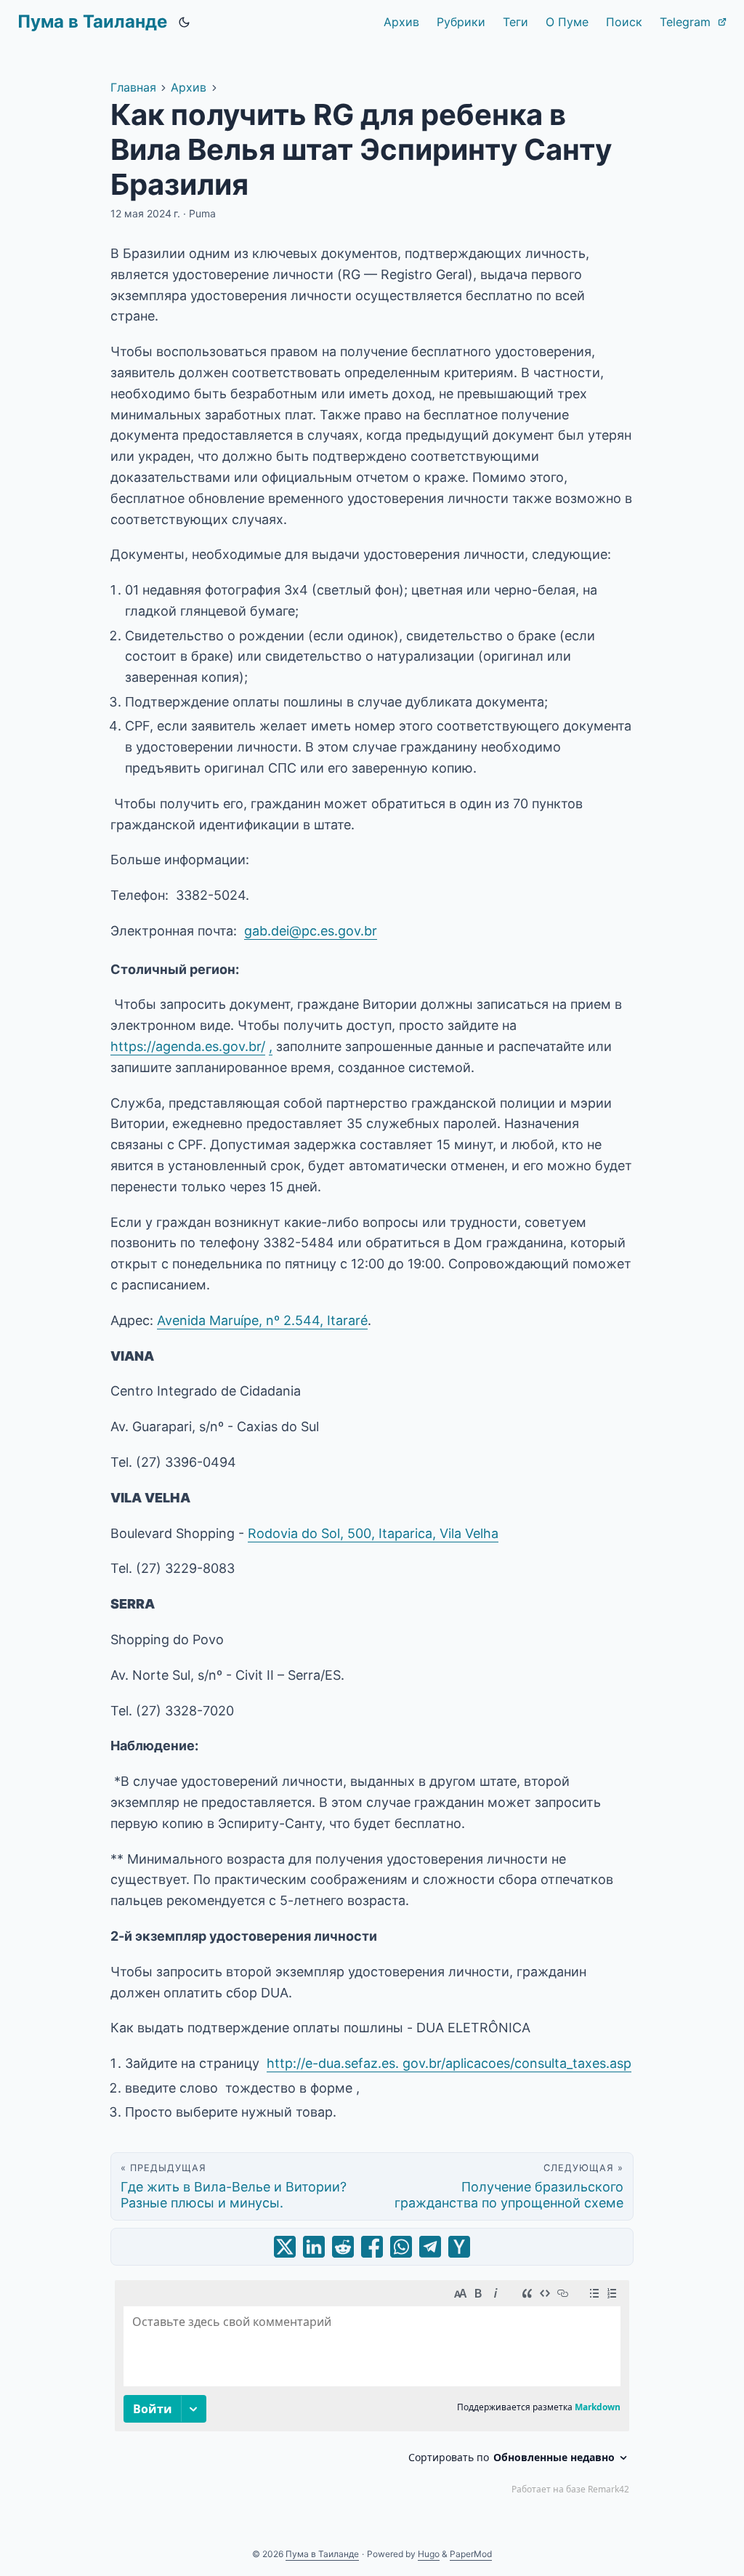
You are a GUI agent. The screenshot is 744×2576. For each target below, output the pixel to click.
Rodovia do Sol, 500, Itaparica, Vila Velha (373, 1533)
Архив (189, 87)
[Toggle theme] (185, 22)
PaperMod (471, 2554)
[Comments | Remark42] (372, 2391)
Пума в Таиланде (92, 21)
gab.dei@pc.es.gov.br (311, 931)
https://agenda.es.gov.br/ (188, 1046)
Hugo (429, 2554)
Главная (133, 87)
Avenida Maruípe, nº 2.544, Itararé (262, 1320)
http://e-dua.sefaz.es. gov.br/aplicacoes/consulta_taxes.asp (449, 2063)
